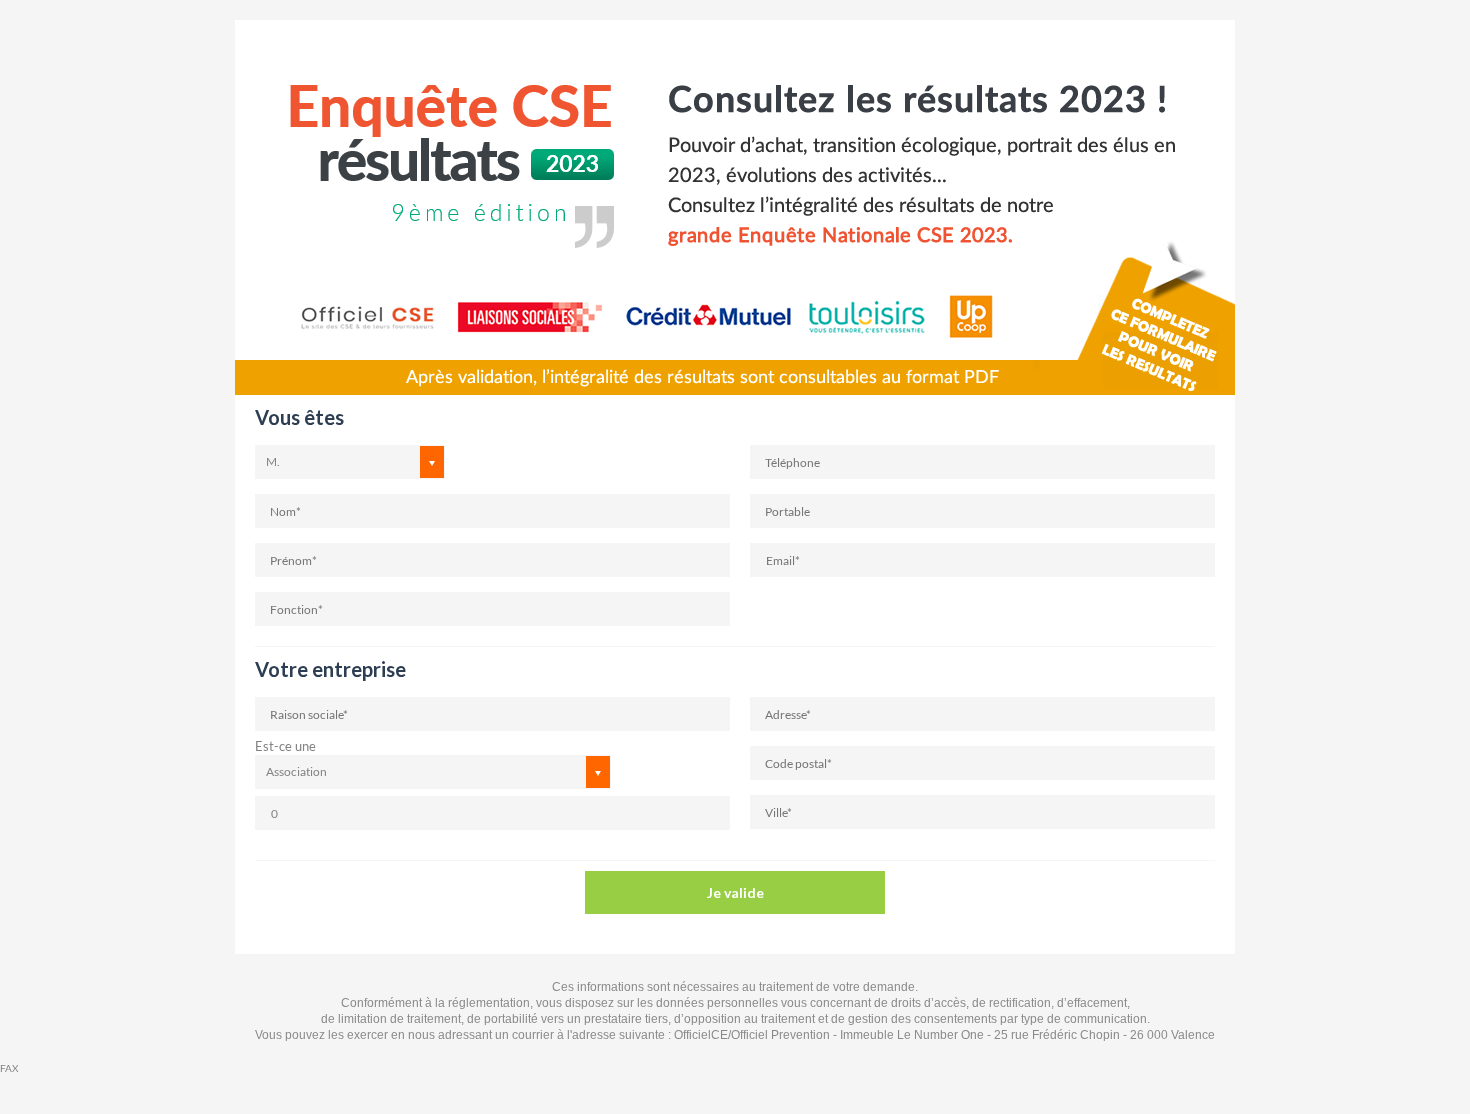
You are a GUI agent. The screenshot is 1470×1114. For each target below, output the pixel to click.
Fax (9, 1068)
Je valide (735, 892)
